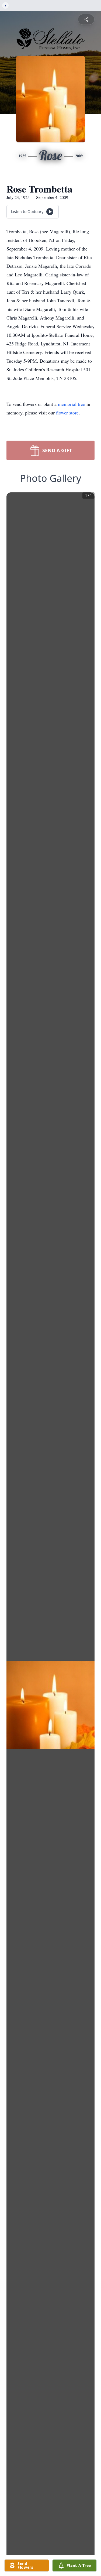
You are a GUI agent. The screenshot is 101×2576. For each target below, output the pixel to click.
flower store (67, 413)
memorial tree (72, 404)
